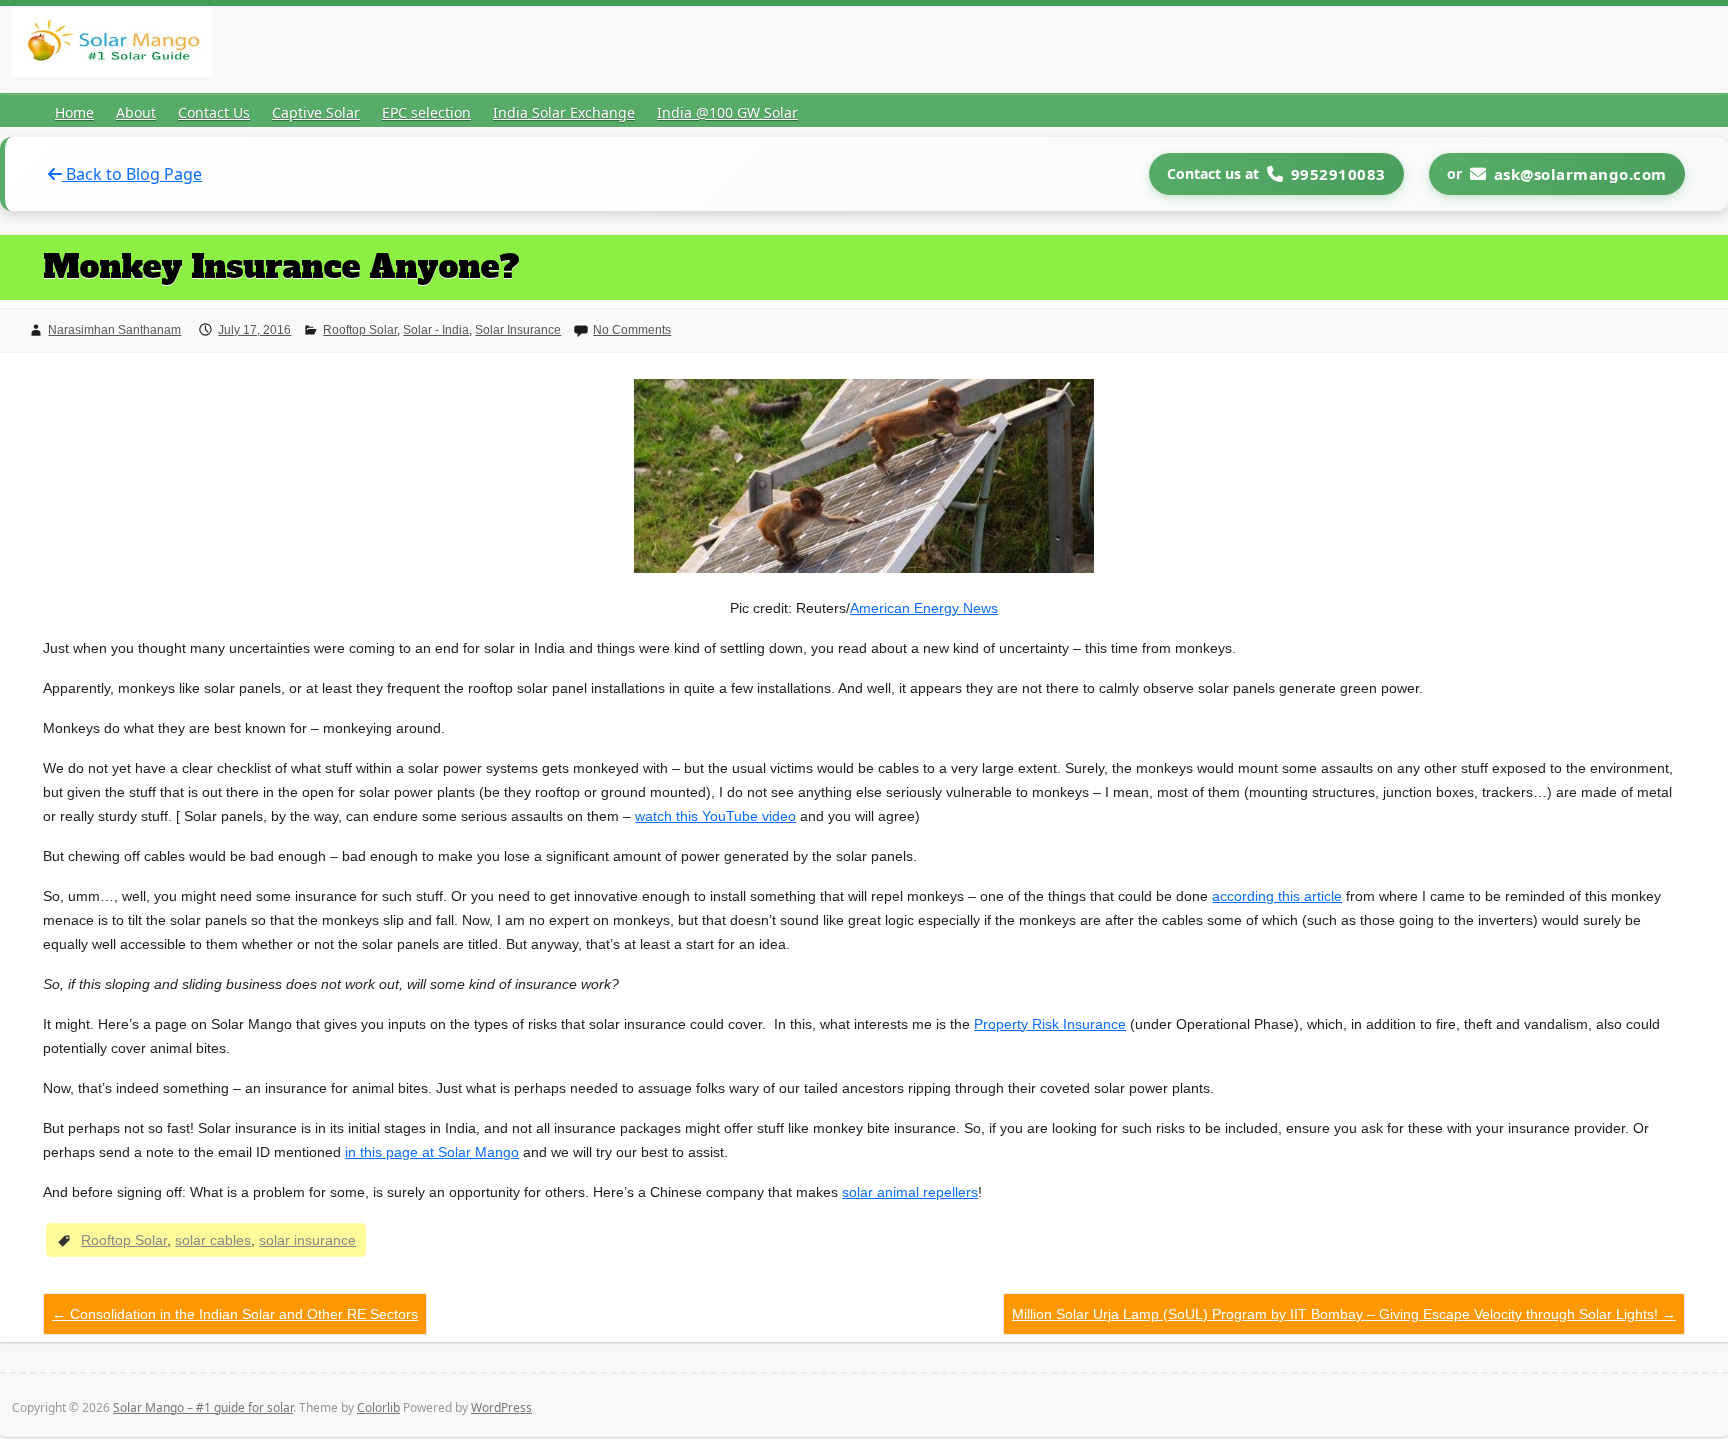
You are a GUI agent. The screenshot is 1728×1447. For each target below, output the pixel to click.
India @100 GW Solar (727, 112)
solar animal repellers (910, 1192)
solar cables (213, 1240)
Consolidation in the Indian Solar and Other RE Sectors (235, 1314)
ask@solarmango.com (1580, 174)
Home (74, 112)
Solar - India (436, 330)
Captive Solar (316, 112)
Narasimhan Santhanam (114, 330)
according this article (1277, 896)
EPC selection (426, 112)
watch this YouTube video (715, 816)
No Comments (632, 330)
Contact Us (214, 112)
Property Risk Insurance (1050, 1024)
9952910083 (1338, 174)
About (136, 112)
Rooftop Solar (360, 330)
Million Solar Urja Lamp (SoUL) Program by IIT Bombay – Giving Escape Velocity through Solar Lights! (1344, 1314)
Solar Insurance (518, 330)
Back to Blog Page (132, 174)
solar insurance (307, 1240)
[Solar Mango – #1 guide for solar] (112, 45)
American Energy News (924, 608)
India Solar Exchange (564, 112)
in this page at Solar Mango (432, 1152)
